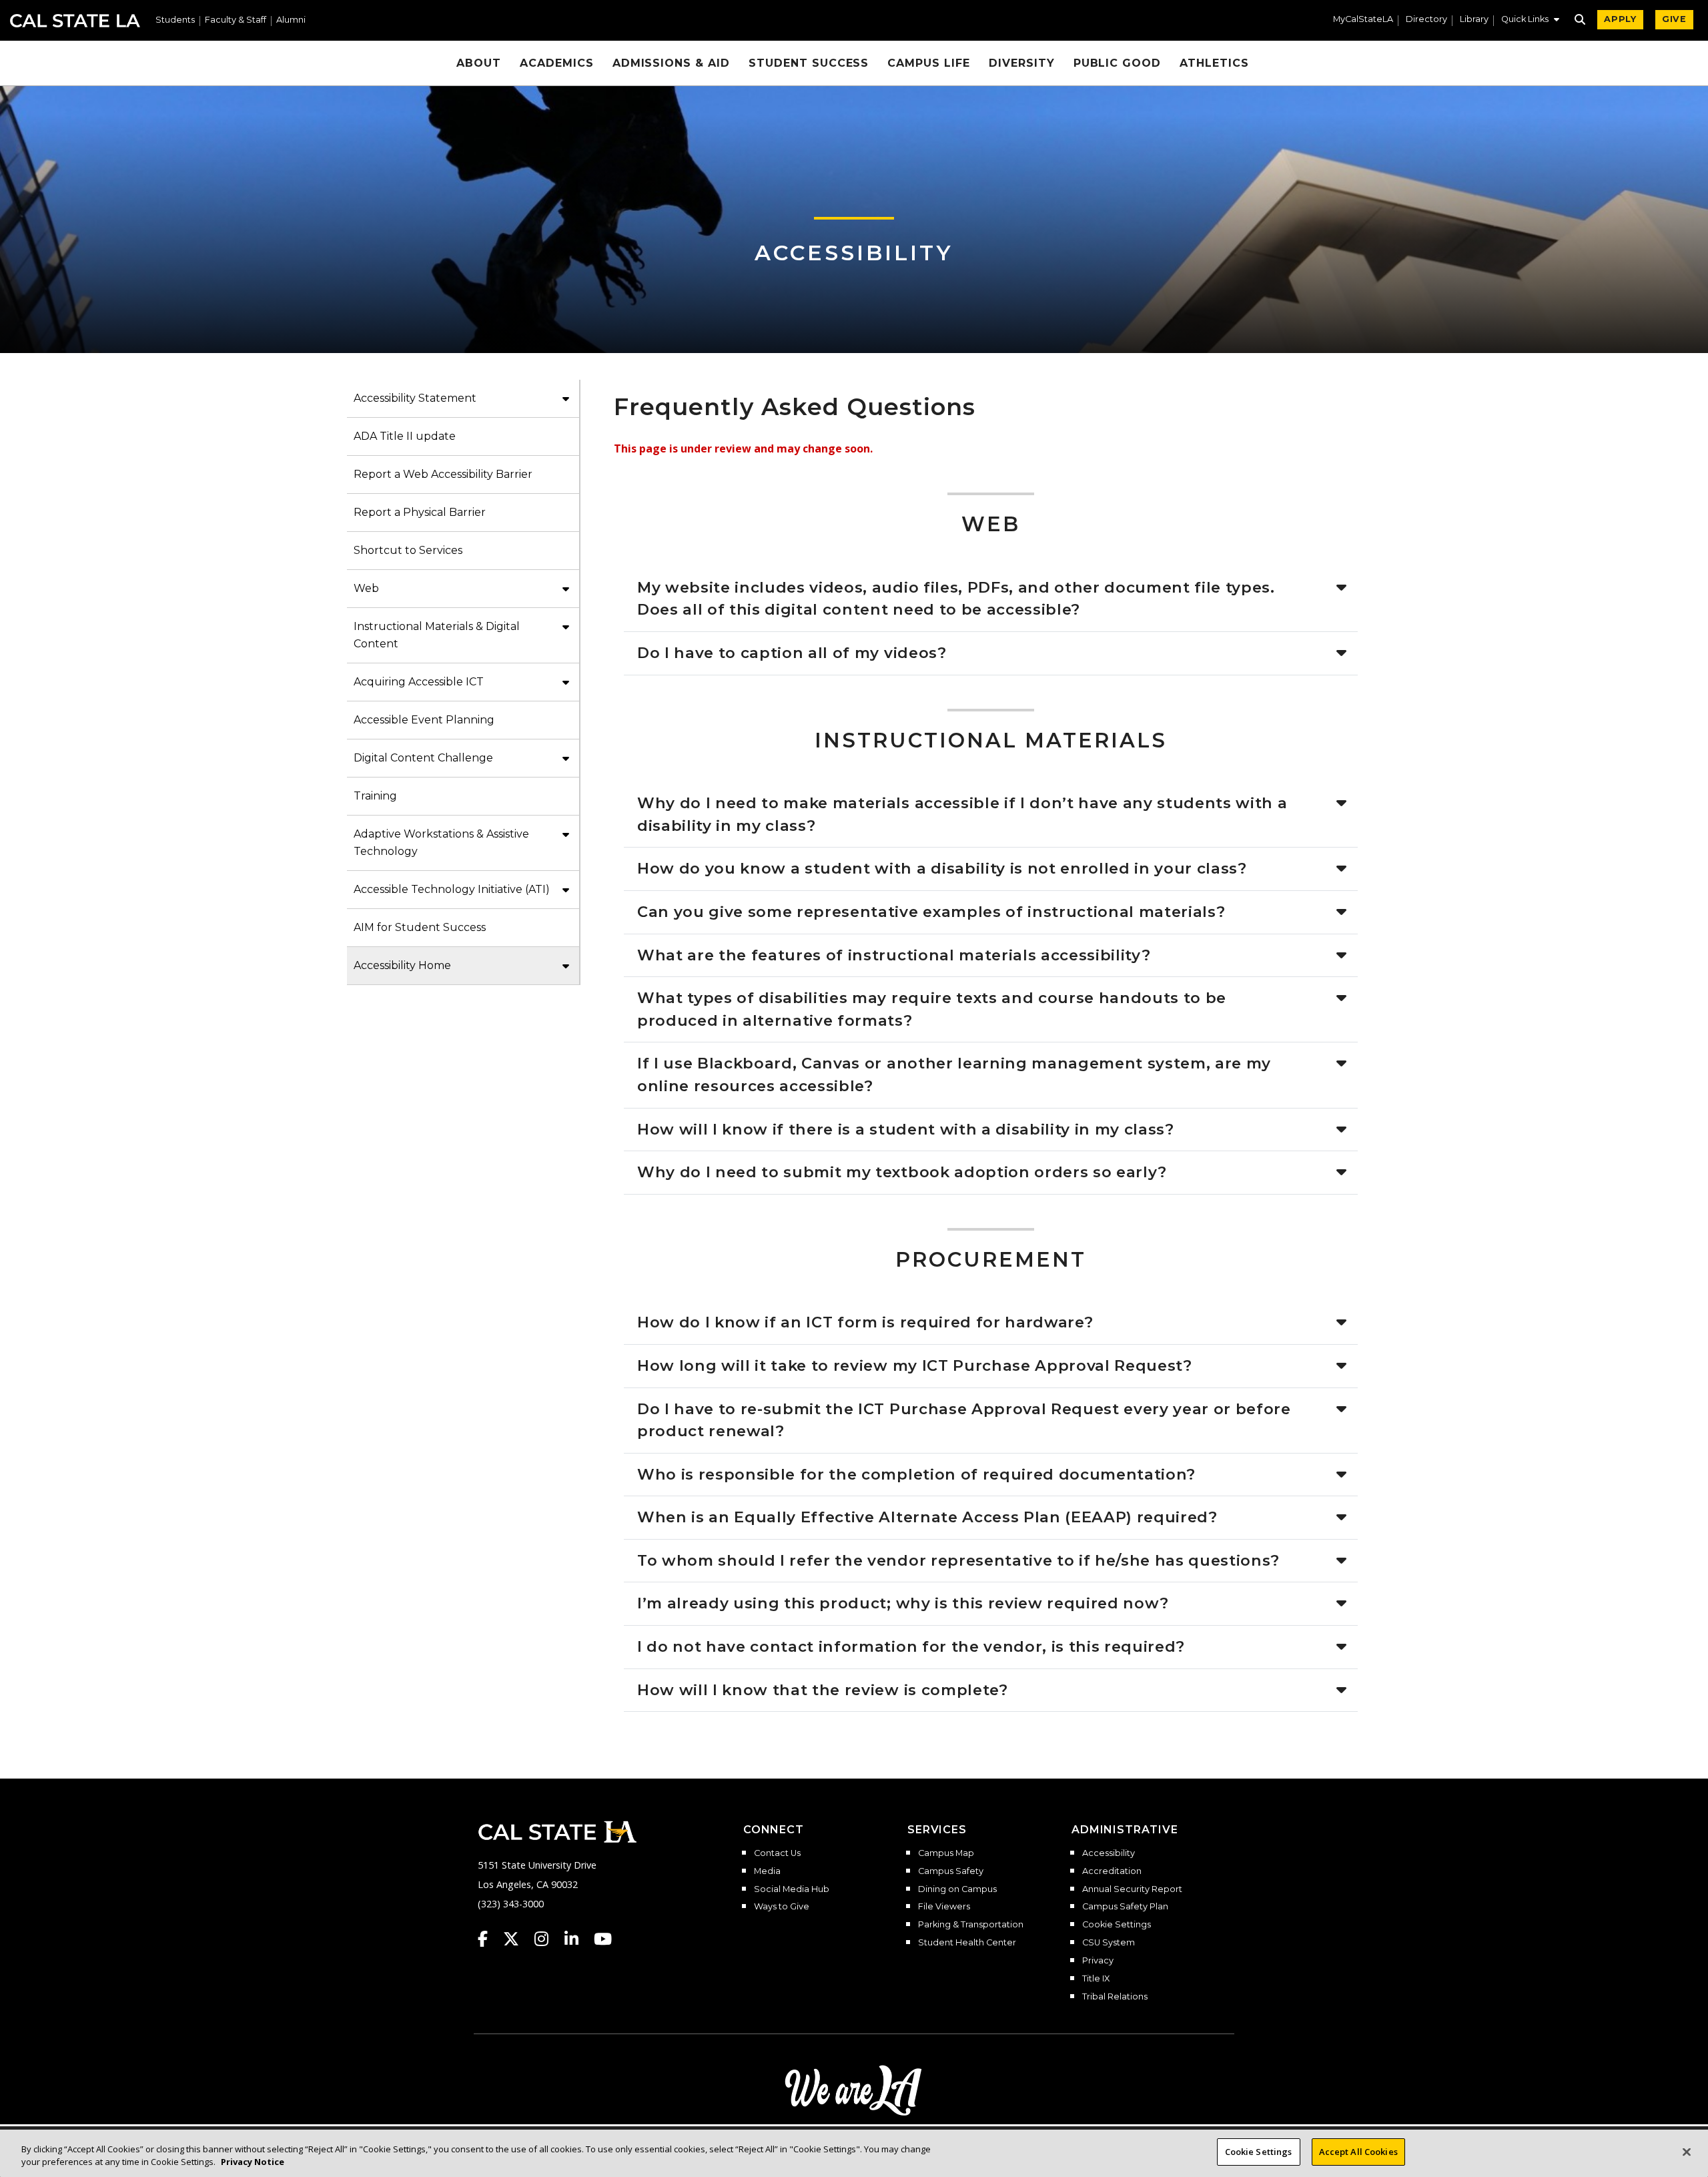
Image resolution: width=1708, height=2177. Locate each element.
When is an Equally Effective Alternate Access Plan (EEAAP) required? (927, 1517)
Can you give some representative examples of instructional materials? (931, 912)
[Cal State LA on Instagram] (548, 1939)
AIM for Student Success (420, 927)
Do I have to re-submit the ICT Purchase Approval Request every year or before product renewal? (964, 1420)
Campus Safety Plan (1125, 1907)
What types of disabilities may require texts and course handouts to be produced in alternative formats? (932, 1009)
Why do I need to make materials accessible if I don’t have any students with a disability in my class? (962, 814)
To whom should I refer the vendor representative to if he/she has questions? (958, 1560)
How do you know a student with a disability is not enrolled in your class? (942, 868)
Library (1474, 20)
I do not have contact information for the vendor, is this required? (911, 1646)
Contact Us (777, 1853)
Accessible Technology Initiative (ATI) (452, 889)
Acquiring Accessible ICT (419, 682)
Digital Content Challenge (423, 758)
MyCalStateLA (1363, 20)
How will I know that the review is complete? (823, 1690)
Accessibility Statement (415, 398)
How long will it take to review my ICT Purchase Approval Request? (915, 1365)
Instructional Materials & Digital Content (437, 635)
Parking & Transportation (971, 1925)
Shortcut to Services (408, 550)
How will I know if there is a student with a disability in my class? (906, 1129)
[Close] (1687, 2152)
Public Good (1118, 63)
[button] (1530, 21)
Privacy (1098, 1961)
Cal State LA (75, 21)
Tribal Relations (1115, 1997)
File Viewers (944, 1907)
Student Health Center (967, 1943)
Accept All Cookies (1358, 2152)
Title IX (1096, 1979)
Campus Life (929, 63)
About (479, 63)
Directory (1426, 20)
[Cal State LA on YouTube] (603, 1939)
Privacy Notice (253, 2162)
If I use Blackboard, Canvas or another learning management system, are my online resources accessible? (954, 1074)
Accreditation (1112, 1871)
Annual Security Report (1132, 1889)
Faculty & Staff (236, 20)
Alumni (291, 20)
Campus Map (946, 1853)
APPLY (1620, 19)
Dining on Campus (957, 1889)
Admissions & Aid (671, 63)
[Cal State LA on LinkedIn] (578, 1939)
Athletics (1214, 63)
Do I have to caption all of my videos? (792, 653)
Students (175, 20)
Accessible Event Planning (424, 720)
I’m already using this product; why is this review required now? (903, 1603)
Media (767, 1871)
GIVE (1674, 19)
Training (375, 796)
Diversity (1022, 63)
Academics (557, 63)
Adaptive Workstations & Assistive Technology (441, 843)
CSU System (1109, 1943)
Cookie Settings (1117, 1925)
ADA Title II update (405, 436)
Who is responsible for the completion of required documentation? (916, 1474)
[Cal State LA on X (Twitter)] (517, 1939)
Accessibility (854, 253)
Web (366, 588)
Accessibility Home (402, 965)
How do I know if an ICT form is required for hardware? (865, 1322)
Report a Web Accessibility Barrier (443, 474)
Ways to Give (782, 1907)
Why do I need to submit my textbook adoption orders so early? (902, 1172)
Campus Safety (951, 1871)
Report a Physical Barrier (420, 512)
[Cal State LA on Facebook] (489, 1939)
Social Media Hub (792, 1889)
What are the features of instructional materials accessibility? (894, 955)
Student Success (809, 63)
